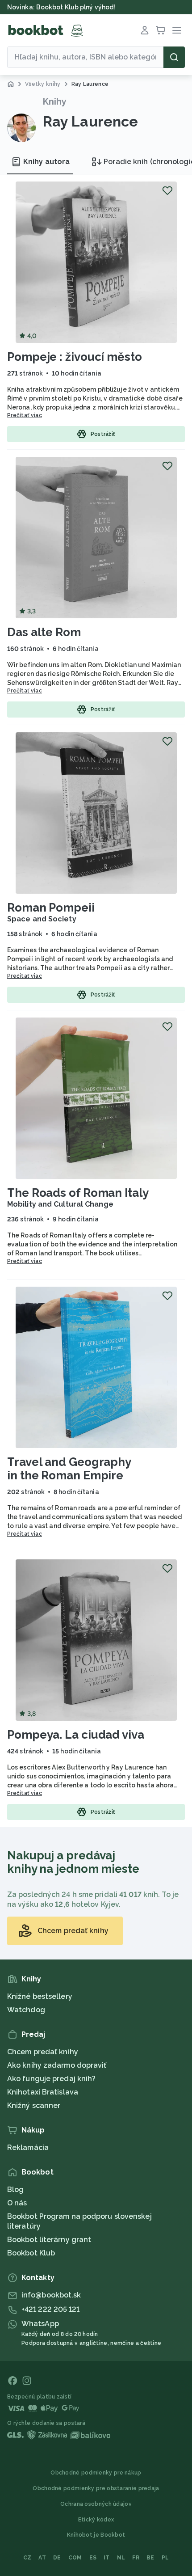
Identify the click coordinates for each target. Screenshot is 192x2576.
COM (75, 2558)
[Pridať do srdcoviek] (167, 190)
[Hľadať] (174, 57)
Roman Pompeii (51, 908)
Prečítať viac (25, 415)
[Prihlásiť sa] (145, 30)
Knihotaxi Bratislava (43, 2092)
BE (150, 2558)
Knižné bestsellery (40, 1996)
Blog (15, 2190)
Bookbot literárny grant (49, 2240)
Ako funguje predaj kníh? (51, 2079)
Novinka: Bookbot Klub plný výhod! (61, 7)
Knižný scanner (34, 2105)
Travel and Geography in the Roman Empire (69, 1469)
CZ (27, 2558)
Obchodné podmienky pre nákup (96, 2473)
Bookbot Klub (31, 2253)
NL (121, 2558)
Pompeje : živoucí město (75, 357)
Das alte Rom (44, 632)
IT (107, 2558)
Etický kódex (96, 2520)
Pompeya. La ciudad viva (76, 1735)
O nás (17, 2203)
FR (136, 2558)
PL (165, 2558)
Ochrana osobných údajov (96, 2504)
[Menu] (177, 30)
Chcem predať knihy (43, 2052)
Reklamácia (28, 2147)
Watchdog (26, 2010)
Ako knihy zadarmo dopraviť (57, 2065)
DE (57, 2558)
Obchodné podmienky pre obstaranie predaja (96, 2488)
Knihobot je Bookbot (96, 2535)
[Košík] (161, 30)
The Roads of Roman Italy (78, 1193)
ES (93, 2558)
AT (42, 2558)
